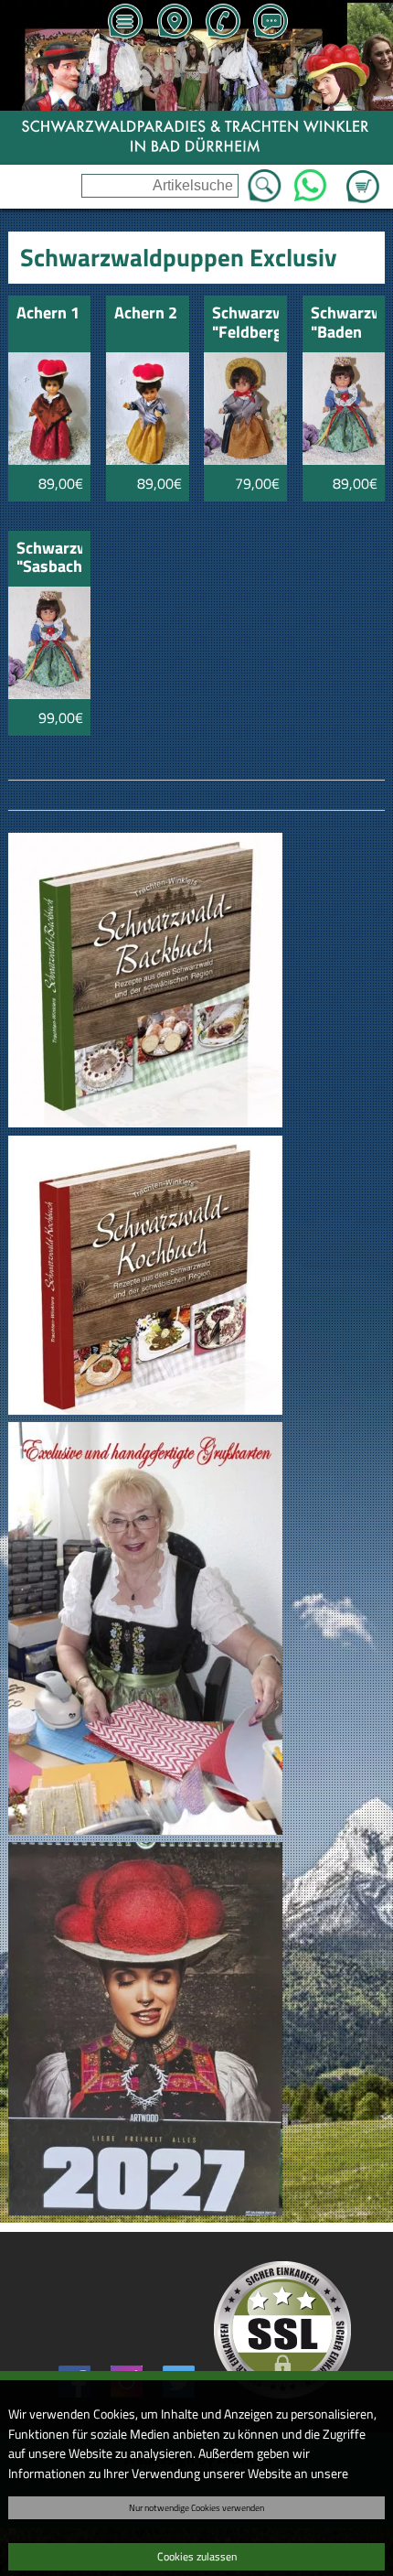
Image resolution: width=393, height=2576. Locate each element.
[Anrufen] (222, 23)
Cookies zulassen (197, 2556)
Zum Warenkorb (363, 176)
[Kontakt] (271, 23)
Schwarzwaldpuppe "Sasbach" (50, 559)
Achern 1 (48, 314)
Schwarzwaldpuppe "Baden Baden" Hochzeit (344, 323)
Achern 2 (146, 314)
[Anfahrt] (174, 23)
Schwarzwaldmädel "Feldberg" (245, 323)
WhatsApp (310, 180)
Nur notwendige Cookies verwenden (196, 2507)
